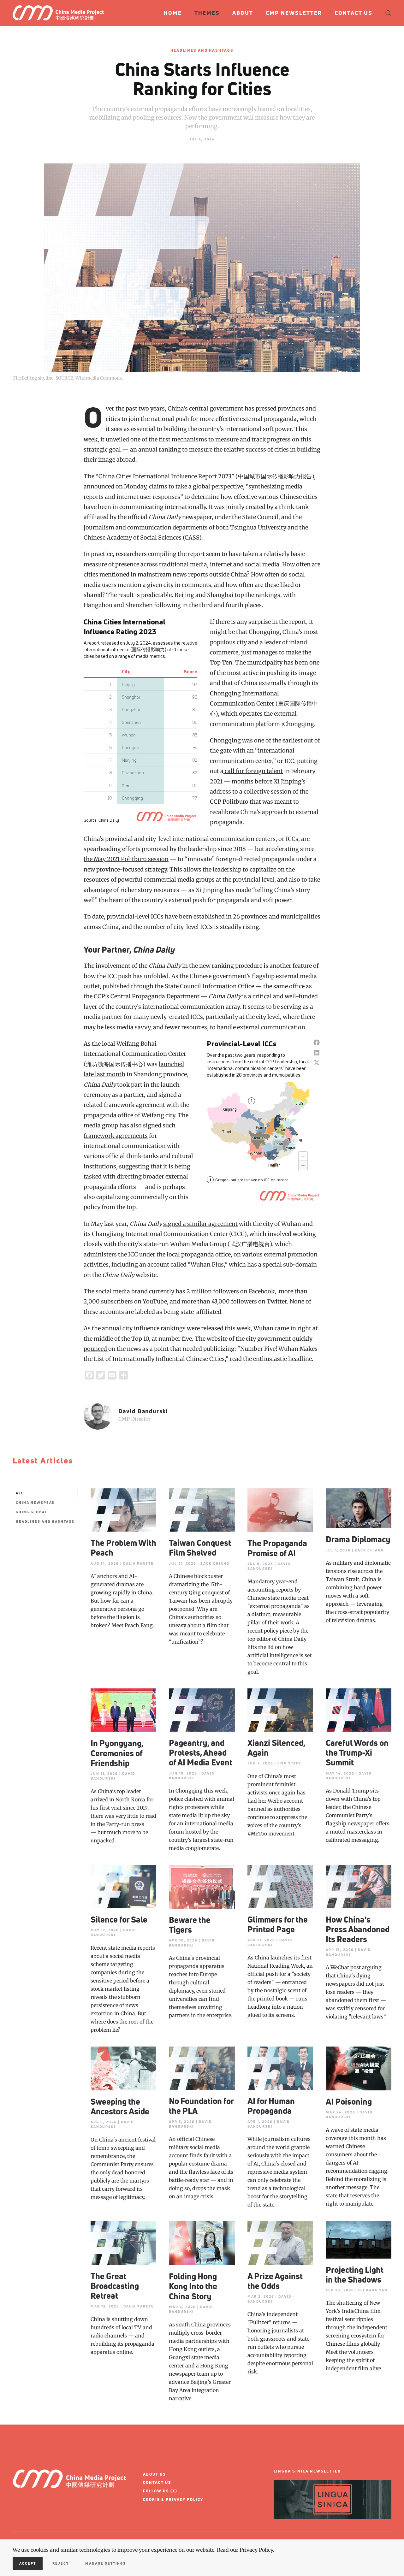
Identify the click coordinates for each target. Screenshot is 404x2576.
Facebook (262, 1291)
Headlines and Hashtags (202, 50)
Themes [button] (207, 13)
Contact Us (353, 13)
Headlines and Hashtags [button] (45, 1521)
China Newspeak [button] (35, 1502)
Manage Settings (106, 2563)
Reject (61, 2563)
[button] (388, 13)
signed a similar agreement (200, 1224)
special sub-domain (290, 1264)
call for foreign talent (253, 771)
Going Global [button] (32, 1512)
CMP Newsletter (294, 13)
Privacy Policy (256, 2550)
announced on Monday (115, 486)
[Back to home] (61, 13)
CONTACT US (157, 2482)
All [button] (20, 1493)
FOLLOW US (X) (160, 2491)
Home (173, 13)
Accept (28, 2563)
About (243, 13)
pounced (96, 1349)
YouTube (155, 1301)
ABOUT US (154, 2474)
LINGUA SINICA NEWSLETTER (307, 2471)
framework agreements (116, 1136)
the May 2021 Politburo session (126, 859)
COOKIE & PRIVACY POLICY (173, 2499)
